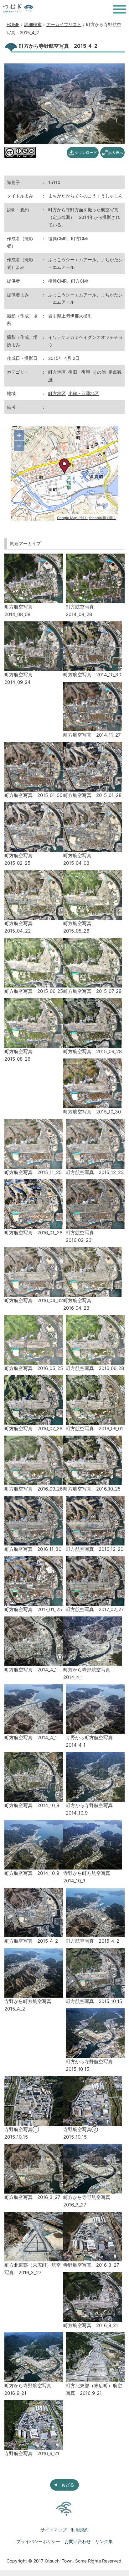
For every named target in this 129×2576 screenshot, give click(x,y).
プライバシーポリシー (38, 2541)
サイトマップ (54, 2530)
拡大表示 (116, 152)
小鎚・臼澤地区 (84, 393)
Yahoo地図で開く (102, 518)
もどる (68, 2485)
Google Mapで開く (72, 518)
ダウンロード (86, 152)
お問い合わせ (78, 2541)
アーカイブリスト (64, 24)
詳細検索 (33, 24)
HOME (13, 24)
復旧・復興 (79, 372)
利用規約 (80, 2530)
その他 (99, 372)
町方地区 (57, 372)
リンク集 (104, 2541)
